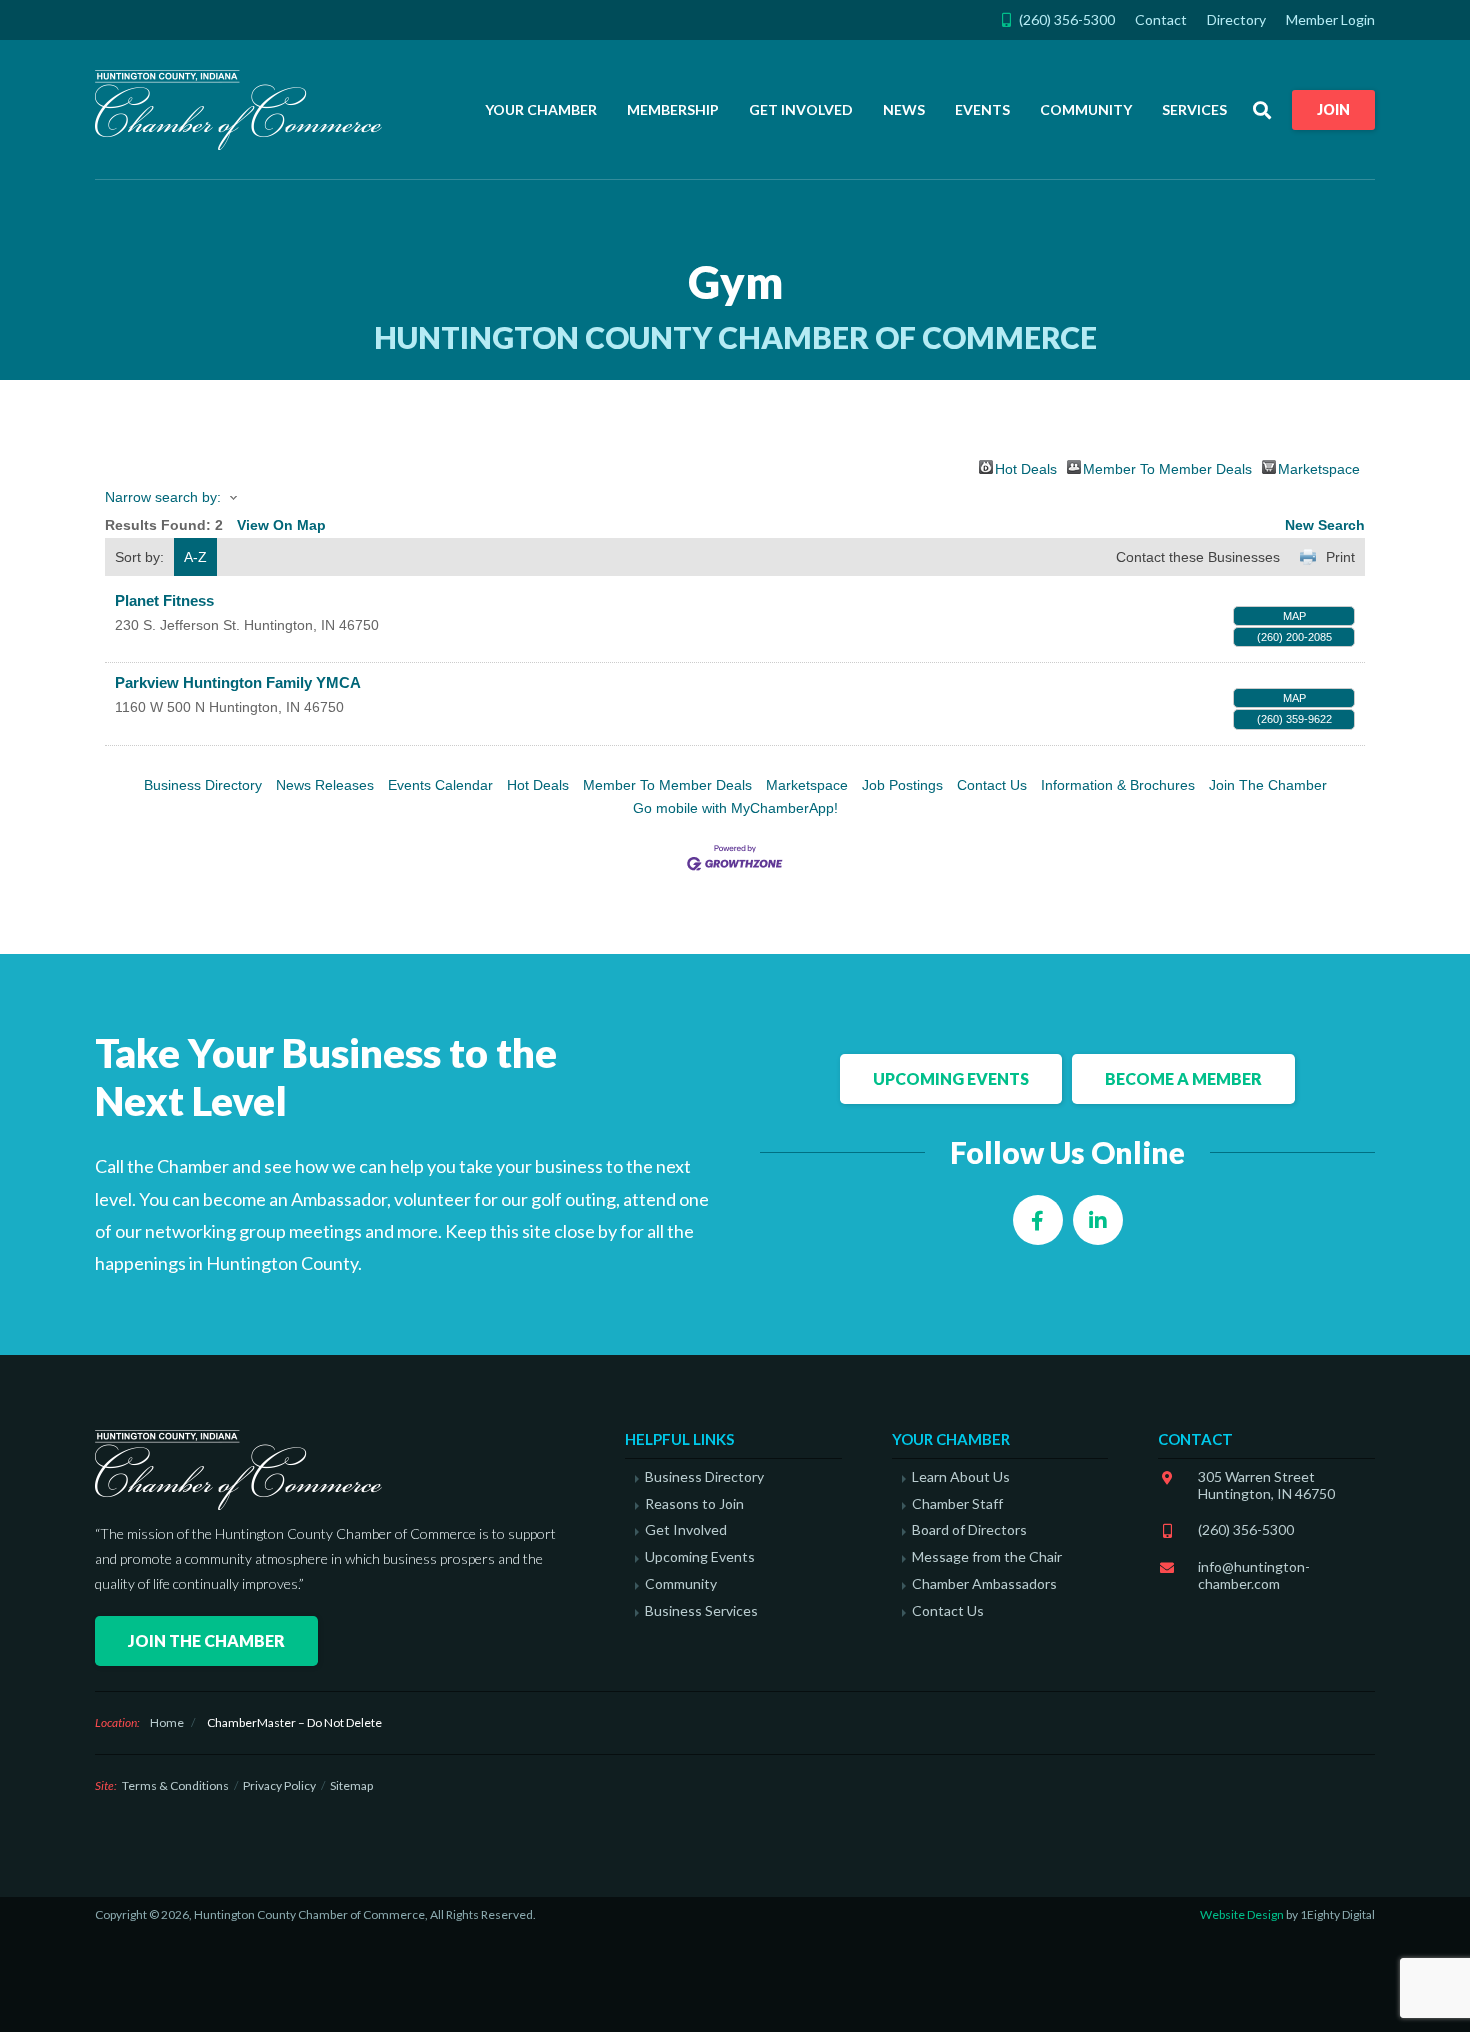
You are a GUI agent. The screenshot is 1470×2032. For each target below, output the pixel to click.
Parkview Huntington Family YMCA (238, 682)
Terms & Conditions (175, 1785)
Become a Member (1183, 1078)
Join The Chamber (1268, 785)
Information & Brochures (1118, 785)
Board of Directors (969, 1530)
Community (1086, 109)
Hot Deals (1026, 467)
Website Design (1242, 1914)
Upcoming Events (951, 1078)
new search (1325, 525)
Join (1333, 109)
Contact (1161, 19)
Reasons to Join (694, 1504)
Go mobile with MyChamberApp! (735, 808)
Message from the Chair (987, 1557)
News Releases (325, 785)
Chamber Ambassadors (984, 1584)
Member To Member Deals (1167, 467)
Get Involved (801, 109)
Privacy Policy (279, 1785)
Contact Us (992, 785)
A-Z (195, 557)
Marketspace (1319, 467)
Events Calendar (440, 785)
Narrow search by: (163, 497)
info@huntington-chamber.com (1254, 1575)
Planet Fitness (164, 600)
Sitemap (351, 1785)
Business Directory (203, 785)
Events (982, 109)
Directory (1236, 19)
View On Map (281, 525)
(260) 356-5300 (1246, 1529)
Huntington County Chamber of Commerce (245, 110)
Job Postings (902, 785)
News (904, 109)
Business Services (701, 1611)
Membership (673, 109)
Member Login (1330, 19)
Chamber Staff (957, 1504)
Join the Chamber (206, 1640)
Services (1194, 109)
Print (1340, 557)
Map (1294, 616)
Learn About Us (961, 1477)
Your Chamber (541, 109)
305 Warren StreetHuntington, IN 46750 (1266, 1485)
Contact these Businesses (1198, 557)
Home (167, 1722)
